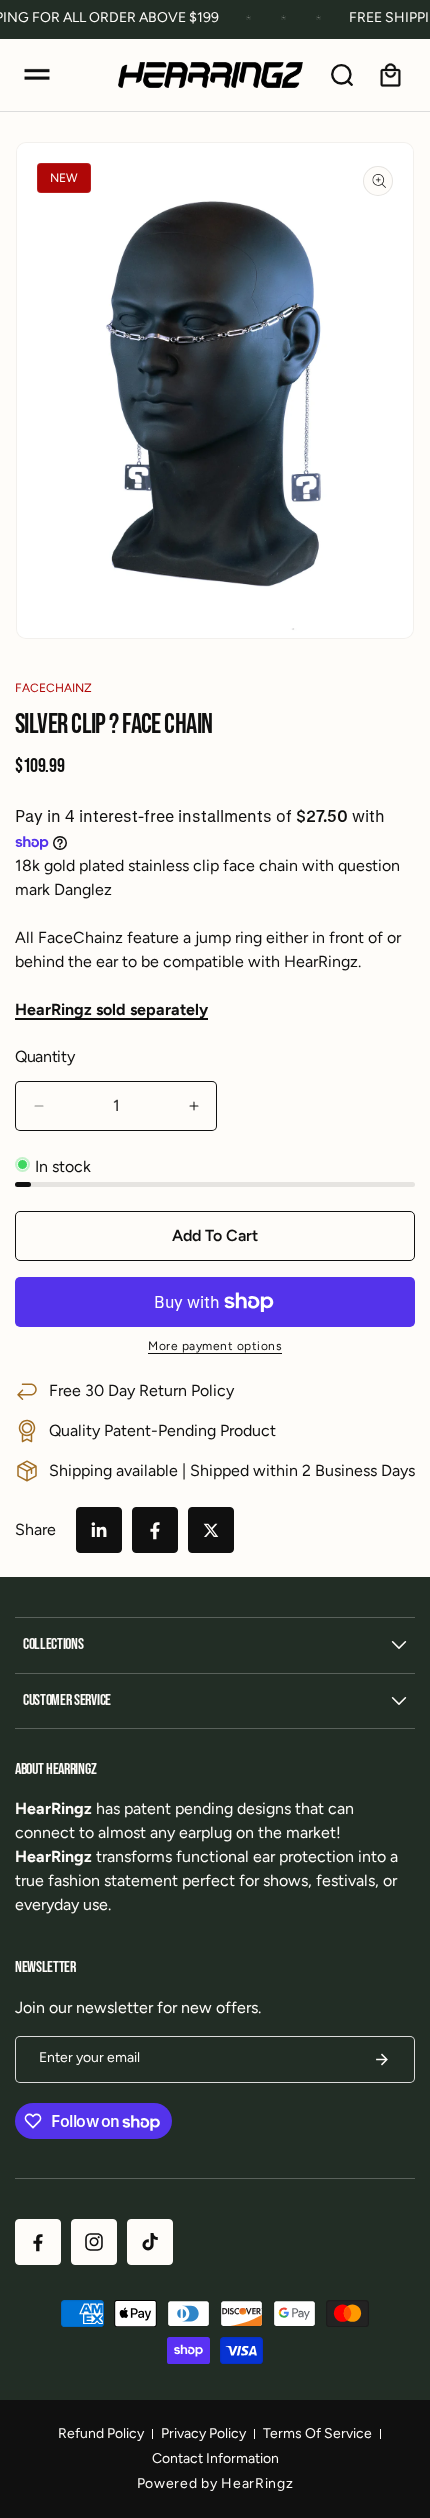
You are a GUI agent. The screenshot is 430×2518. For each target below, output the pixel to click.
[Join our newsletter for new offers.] (382, 2059)
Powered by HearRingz (215, 2483)
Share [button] (35, 1529)
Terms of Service (317, 2433)
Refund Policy (101, 2433)
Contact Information (215, 2458)
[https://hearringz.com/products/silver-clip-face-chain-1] (99, 1530)
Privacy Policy (203, 2433)
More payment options (215, 1346)
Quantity (44, 1056)
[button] (37, 75)
